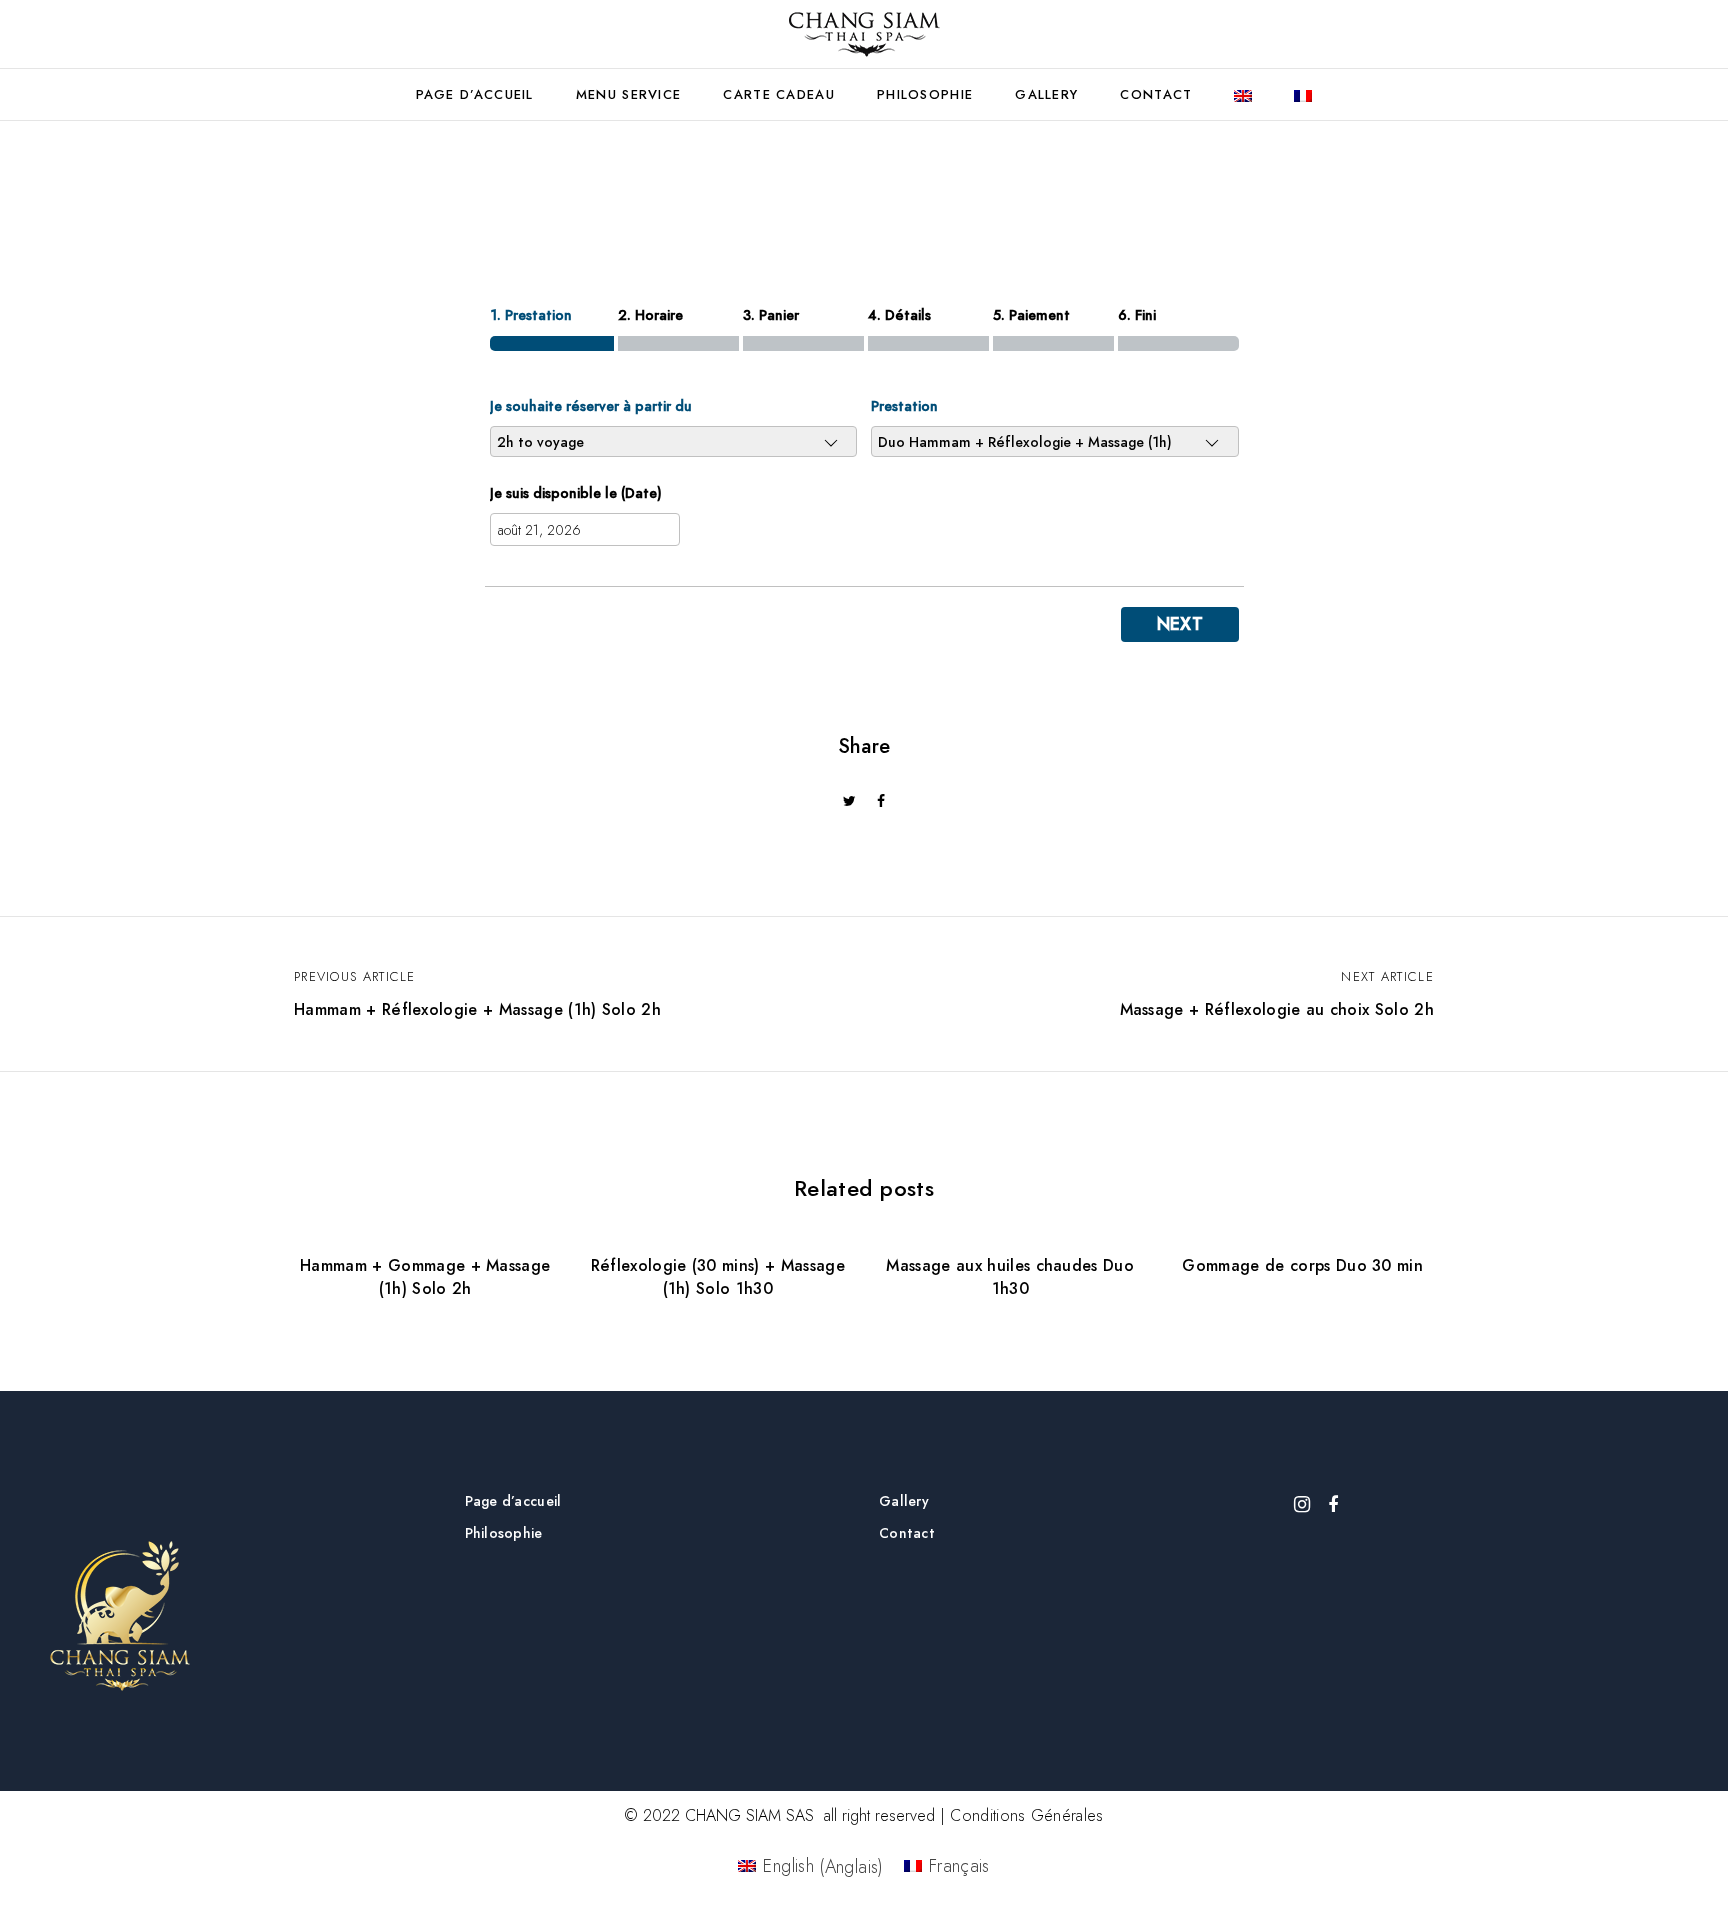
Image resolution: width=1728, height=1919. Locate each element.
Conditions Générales (1026, 1815)
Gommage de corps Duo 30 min (1302, 1265)
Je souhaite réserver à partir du (591, 406)
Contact (1156, 94)
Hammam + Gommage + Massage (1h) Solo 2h (425, 1277)
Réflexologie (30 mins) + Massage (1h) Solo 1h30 (718, 1277)
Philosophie (925, 94)
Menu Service (629, 94)
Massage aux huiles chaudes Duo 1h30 (1010, 1277)
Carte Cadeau (779, 94)
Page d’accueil (475, 94)
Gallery (1046, 94)
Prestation (904, 406)
